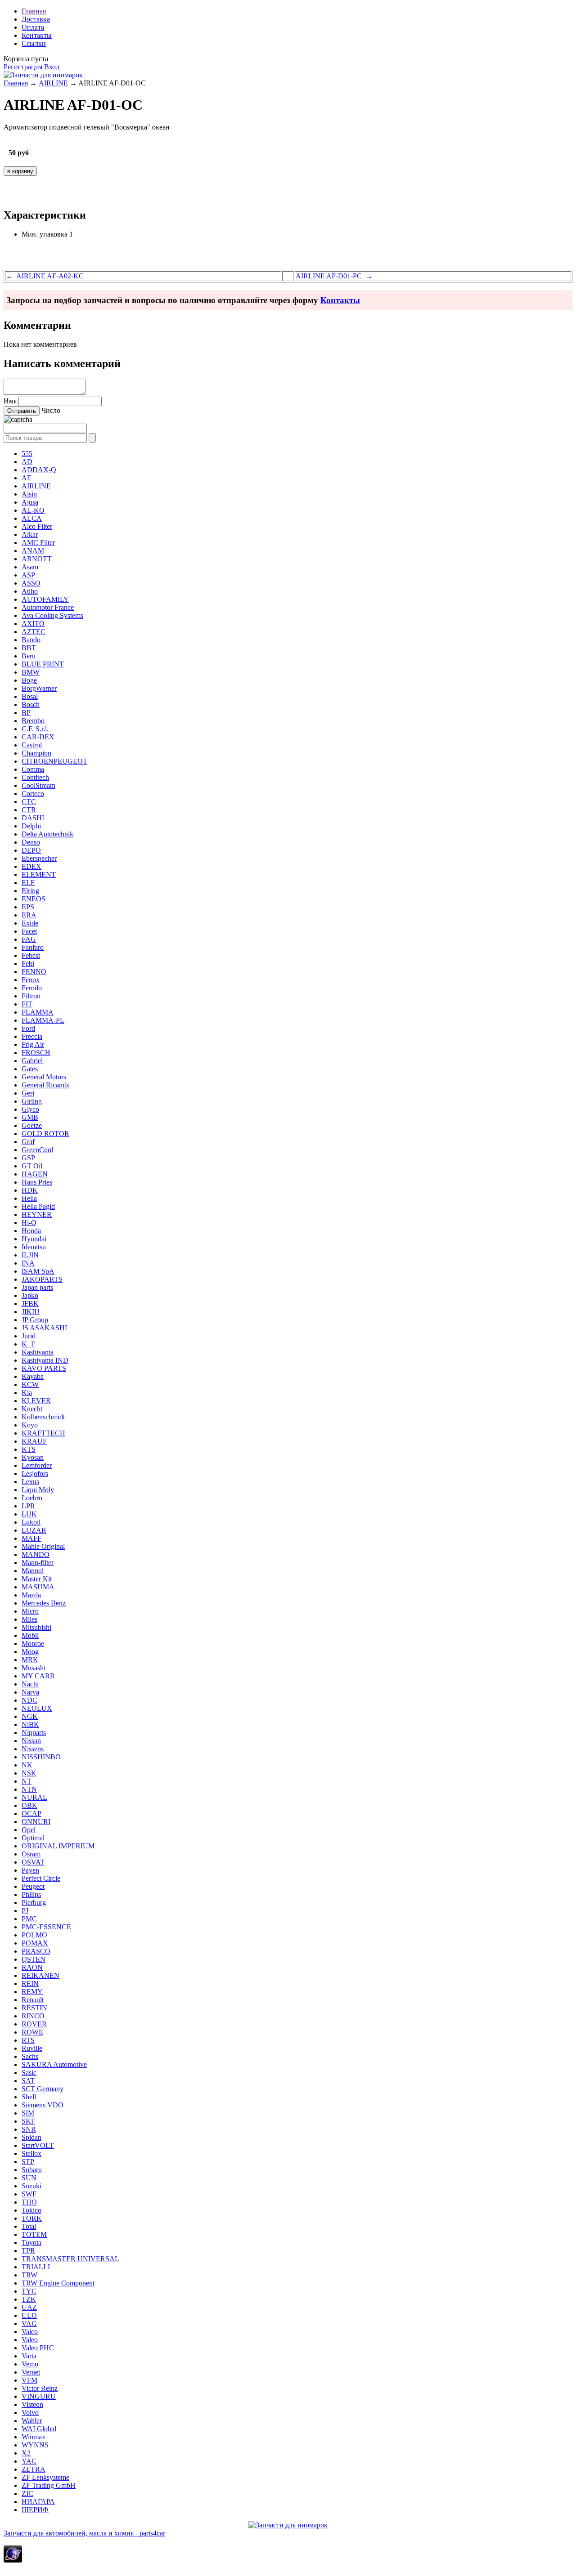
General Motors (44, 1077)
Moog (30, 1652)
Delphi (31, 826)
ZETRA (34, 2469)
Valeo (30, 2340)
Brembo (33, 721)
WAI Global (39, 2429)
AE (27, 478)
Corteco (33, 794)
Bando (31, 640)
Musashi (34, 1668)
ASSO (31, 583)
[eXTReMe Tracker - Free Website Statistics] (13, 2560)
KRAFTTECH (43, 1433)
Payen (30, 1870)
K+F (28, 1344)
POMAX (35, 1943)
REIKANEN (40, 1975)
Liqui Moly (38, 1490)
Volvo (30, 2413)
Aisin (29, 494)
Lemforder (37, 1465)
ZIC (27, 2493)
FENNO (34, 972)
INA (28, 1263)
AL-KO (33, 510)
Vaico (30, 2332)
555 (27, 454)
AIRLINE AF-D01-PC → (334, 276)
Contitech (35, 777)
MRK (30, 1660)
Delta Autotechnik (47, 834)
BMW (31, 672)
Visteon (32, 2404)
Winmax (34, 2437)
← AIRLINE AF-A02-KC (45, 276)
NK (27, 1765)
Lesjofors (35, 1474)
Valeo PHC (38, 2348)
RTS (28, 2040)
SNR (29, 2129)
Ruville (32, 2048)
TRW (29, 2275)
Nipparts (34, 1733)
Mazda (31, 1595)
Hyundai (34, 1239)
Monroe (33, 1644)
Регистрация (23, 67)
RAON (32, 1967)
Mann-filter (38, 1563)
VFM (29, 2380)
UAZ (29, 2307)
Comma (33, 769)
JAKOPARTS (42, 1279)
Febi (28, 964)
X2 (26, 2453)
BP (26, 713)
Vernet (31, 2372)
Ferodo (32, 988)
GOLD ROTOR (45, 1134)
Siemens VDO (43, 2105)
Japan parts (37, 1287)
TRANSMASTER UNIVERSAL (70, 2259)
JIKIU (31, 1312)
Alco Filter (37, 526)
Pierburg (34, 1903)
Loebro (32, 1498)
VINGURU (39, 2396)
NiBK (30, 1724)
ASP (28, 575)
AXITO (33, 624)
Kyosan (33, 1457)
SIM (28, 2113)
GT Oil (32, 1166)
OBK (29, 1805)
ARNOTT (37, 559)
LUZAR (34, 1530)
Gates (30, 1069)
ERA (29, 915)
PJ (25, 1911)
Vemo (30, 2364)
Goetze (32, 1125)
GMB (30, 1117)
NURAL (34, 1797)
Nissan (31, 1741)
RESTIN (34, 2008)
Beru (29, 656)
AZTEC (34, 632)
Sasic (29, 2073)
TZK (29, 2299)
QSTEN (34, 1959)
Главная (34, 11)
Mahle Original (43, 1546)
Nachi (30, 1684)
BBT (29, 648)
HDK (30, 1190)
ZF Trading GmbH (49, 2485)
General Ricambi (46, 1085)
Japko (30, 1295)
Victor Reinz (40, 2388)
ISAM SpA (38, 1271)
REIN (30, 1983)
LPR (28, 1506)
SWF (29, 2194)
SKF (28, 2121)
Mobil (30, 1635)
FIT (27, 1004)
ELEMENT (39, 874)
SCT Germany (43, 2089)
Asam (30, 567)
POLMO (34, 1935)
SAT (28, 2081)
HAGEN (35, 1174)
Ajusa (30, 502)
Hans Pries (37, 1182)
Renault (33, 2000)
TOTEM (34, 2234)
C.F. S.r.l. (35, 729)
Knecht (32, 1409)
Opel (29, 1830)
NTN (29, 1789)
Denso (31, 842)
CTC (29, 802)
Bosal (30, 696)
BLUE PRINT (43, 664)
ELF (28, 883)
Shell (29, 2097)
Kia (27, 1393)
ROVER (34, 2024)
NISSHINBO (41, 1757)
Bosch (31, 704)
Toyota (31, 2243)
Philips (31, 1894)
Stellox (31, 2153)
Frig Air (33, 1044)
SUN (29, 2178)
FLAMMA (38, 1012)
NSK (29, 1773)
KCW (30, 1384)
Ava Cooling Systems (52, 615)
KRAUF (34, 1441)
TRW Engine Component (58, 2283)
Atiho (30, 591)
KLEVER (36, 1401)
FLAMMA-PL (43, 1020)
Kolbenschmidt (43, 1417)
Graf (28, 1142)
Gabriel (32, 1061)
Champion (36, 753)
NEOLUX (37, 1708)
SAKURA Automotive (54, 2064)
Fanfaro (33, 947)
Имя (10, 401)
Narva (30, 1692)
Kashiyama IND (45, 1360)
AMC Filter (38, 543)
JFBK (30, 1304)
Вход (52, 67)
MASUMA (38, 1587)
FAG (29, 939)
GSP (28, 1158)
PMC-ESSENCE (46, 1927)
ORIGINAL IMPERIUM (58, 1846)
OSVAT (33, 1862)
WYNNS (35, 2445)
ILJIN (30, 1255)
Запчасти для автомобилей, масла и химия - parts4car (84, 2533)
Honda (31, 1231)
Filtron (31, 996)
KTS (29, 1449)
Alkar (30, 534)
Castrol (32, 745)
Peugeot (33, 1886)
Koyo (30, 1425)
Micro (30, 1611)
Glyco (30, 1109)
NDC (29, 1700)
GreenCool (37, 1150)
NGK (30, 1716)
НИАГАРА (38, 2502)
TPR (28, 2251)
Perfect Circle (41, 1878)
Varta (29, 2356)
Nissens (33, 1749)
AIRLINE (53, 83)
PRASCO (36, 1951)
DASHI (33, 818)
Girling (32, 1101)
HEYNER (37, 1214)
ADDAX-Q (39, 470)
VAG (29, 2323)
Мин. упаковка (45, 234)
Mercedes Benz (44, 1603)
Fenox (31, 980)
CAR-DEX (38, 737)
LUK (29, 1514)
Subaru (32, 2170)
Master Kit (37, 1579)
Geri (28, 1093)
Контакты (37, 35)
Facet (29, 931)
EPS (28, 907)
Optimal (33, 1838)
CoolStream (38, 785)
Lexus (30, 1482)
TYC (29, 2291)
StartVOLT (38, 2145)
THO (29, 2202)
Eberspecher (39, 858)
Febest (31, 955)
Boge (29, 680)
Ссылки (34, 43)
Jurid (29, 1336)
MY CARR (38, 1676)
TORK (32, 2218)
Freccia (32, 1036)
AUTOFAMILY (45, 599)
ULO (29, 2315)
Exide (30, 923)
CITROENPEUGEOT (54, 761)
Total (29, 2226)
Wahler (32, 2421)
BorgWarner (39, 688)
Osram (31, 1854)
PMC (29, 1919)
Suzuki (31, 2186)
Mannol (33, 1571)
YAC (29, 2461)
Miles (29, 1619)
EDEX (31, 866)
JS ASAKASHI (44, 1328)
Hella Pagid (38, 1206)
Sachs (30, 2056)
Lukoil (31, 1522)
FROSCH (36, 1053)
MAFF (31, 1538)
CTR (29, 810)
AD (27, 462)
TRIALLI (36, 2267)
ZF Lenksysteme (45, 2477)
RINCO (33, 2016)
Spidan (31, 2137)
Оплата (33, 27)
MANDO (36, 1554)
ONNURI (36, 1822)
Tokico (31, 2210)
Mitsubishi (36, 1627)
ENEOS (34, 899)
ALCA (32, 518)
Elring (30, 891)
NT (27, 1781)
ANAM (33, 551)
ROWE (32, 2032)
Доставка (36, 19)
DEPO (31, 850)
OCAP (31, 1813)
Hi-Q (29, 1223)
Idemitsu (34, 1247)
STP (28, 2162)
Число (51, 410)
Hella (29, 1198)
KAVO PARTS (44, 1368)
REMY (32, 1992)
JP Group (35, 1320)
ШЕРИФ (35, 2510)
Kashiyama (38, 1352)
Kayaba (33, 1376)
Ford (28, 1028)
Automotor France (48, 607)
